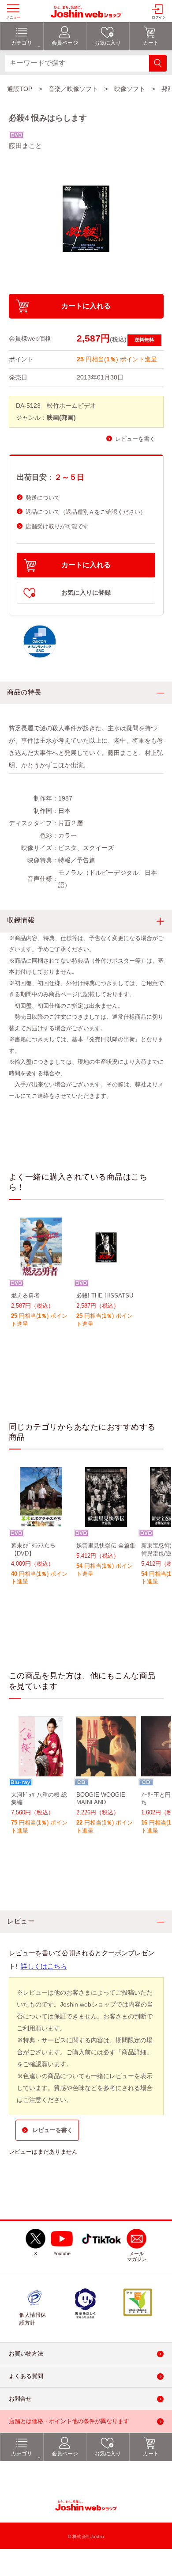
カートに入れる (86, 306)
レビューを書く (135, 439)
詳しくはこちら (44, 1966)
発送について (43, 498)
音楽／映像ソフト (73, 89)
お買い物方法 (26, 2354)
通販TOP (20, 89)
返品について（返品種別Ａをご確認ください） (86, 512)
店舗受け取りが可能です (57, 526)
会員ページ (65, 2454)
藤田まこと (25, 146)
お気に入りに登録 (86, 593)
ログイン (159, 17)
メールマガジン (137, 2257)
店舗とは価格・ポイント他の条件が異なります (69, 2421)
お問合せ (20, 2399)
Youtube (62, 2254)
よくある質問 (26, 2376)
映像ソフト (130, 89)
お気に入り (108, 2454)
